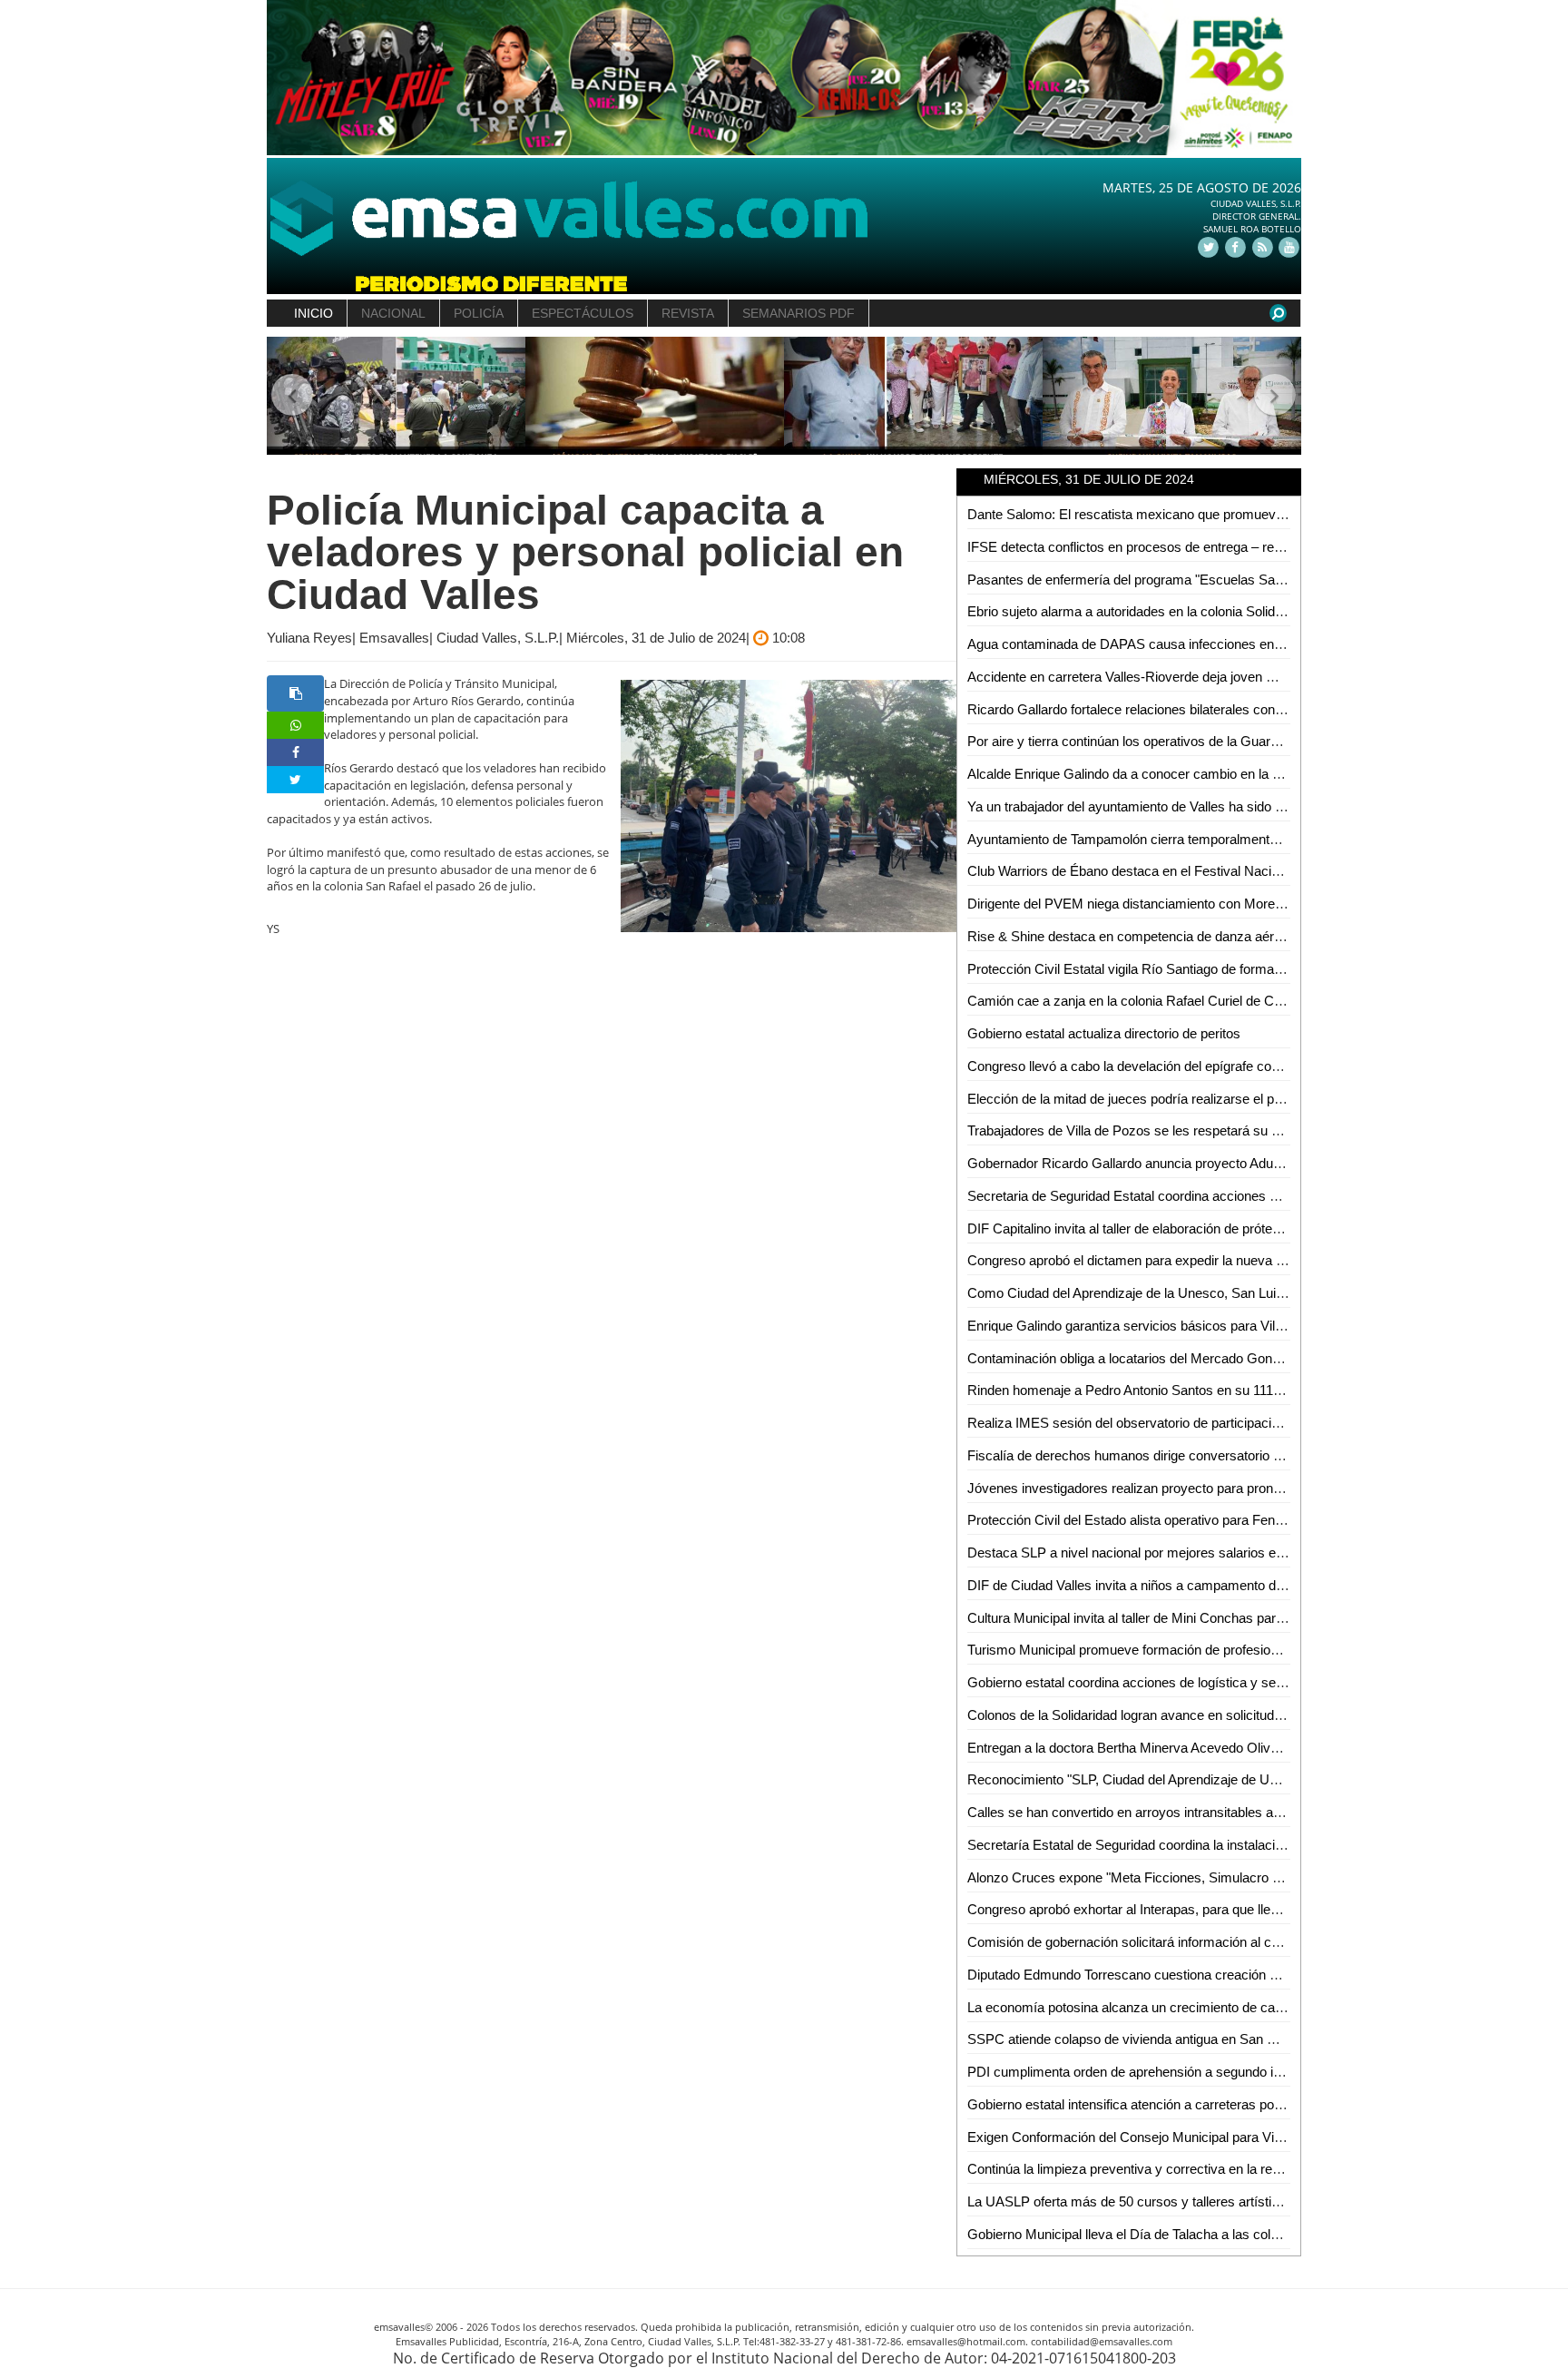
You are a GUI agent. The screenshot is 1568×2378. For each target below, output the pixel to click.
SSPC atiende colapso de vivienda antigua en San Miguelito (1143, 2039)
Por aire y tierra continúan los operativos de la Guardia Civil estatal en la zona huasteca (1225, 741)
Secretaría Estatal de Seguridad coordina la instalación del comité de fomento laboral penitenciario (1256, 1845)
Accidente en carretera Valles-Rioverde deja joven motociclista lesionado (1182, 677)
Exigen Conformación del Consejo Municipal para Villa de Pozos (1157, 2137)
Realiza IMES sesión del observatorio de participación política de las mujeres (1195, 1423)
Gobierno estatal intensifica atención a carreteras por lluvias (1143, 2104)
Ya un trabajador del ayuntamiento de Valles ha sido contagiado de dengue (1186, 806)
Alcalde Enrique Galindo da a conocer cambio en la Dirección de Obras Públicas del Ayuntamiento (1257, 774)
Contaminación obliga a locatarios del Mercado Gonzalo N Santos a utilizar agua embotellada (1242, 1358)
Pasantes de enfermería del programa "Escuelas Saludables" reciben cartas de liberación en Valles (1259, 580)
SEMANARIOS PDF (799, 313)
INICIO (314, 313)
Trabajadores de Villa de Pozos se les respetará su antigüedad (1151, 1130)
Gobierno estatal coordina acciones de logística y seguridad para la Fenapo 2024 (1205, 1682)
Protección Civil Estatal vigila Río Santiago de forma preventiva (1153, 969)
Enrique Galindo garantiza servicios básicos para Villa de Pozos (1156, 1326)
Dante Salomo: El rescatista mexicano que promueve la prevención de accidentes (1210, 514)
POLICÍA (479, 313)
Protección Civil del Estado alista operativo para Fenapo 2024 (1148, 1520)
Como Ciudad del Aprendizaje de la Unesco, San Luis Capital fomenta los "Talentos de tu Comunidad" (1267, 1293)
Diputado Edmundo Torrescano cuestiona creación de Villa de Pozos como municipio (1218, 1975)
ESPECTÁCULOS (583, 313)
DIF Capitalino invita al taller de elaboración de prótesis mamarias (1160, 1228)
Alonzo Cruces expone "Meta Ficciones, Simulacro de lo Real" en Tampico (1187, 1877)
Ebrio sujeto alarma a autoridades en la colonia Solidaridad (1139, 611)
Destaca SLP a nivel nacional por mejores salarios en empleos (1152, 1553)
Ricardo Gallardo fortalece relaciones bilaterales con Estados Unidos (1170, 709)
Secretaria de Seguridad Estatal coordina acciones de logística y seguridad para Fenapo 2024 (1244, 1196)
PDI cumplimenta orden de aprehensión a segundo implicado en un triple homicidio (1211, 2072)
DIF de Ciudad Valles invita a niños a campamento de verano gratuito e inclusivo (1204, 1585)
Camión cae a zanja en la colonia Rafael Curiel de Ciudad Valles (1156, 1001)
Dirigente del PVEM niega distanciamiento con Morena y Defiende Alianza (1185, 904)
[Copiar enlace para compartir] (295, 693)
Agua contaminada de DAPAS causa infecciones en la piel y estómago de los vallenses (1225, 644)
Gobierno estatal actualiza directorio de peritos (1104, 1033)
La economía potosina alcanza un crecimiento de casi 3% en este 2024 (1177, 2007)
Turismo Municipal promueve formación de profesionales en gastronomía (1183, 1650)
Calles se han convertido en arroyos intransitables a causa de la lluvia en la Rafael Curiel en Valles (1257, 1812)
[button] (293, 396)
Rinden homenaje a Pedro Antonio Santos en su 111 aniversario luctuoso (1181, 1390)
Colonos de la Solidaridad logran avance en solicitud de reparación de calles (1191, 1715)
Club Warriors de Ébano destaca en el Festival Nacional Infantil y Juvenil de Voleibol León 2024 (1247, 871)
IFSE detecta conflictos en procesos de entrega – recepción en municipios (1186, 547)
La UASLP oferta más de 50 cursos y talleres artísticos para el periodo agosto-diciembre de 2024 (1254, 2201)
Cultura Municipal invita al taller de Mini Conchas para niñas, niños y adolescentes (1209, 1618)
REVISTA (688, 313)
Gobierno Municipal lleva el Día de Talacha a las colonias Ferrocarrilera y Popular (1206, 2234)
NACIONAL (393, 313)
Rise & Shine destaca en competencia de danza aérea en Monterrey (1169, 936)
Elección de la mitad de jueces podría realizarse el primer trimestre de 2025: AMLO (1212, 1099)
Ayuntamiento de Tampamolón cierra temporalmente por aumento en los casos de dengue (1233, 839)
